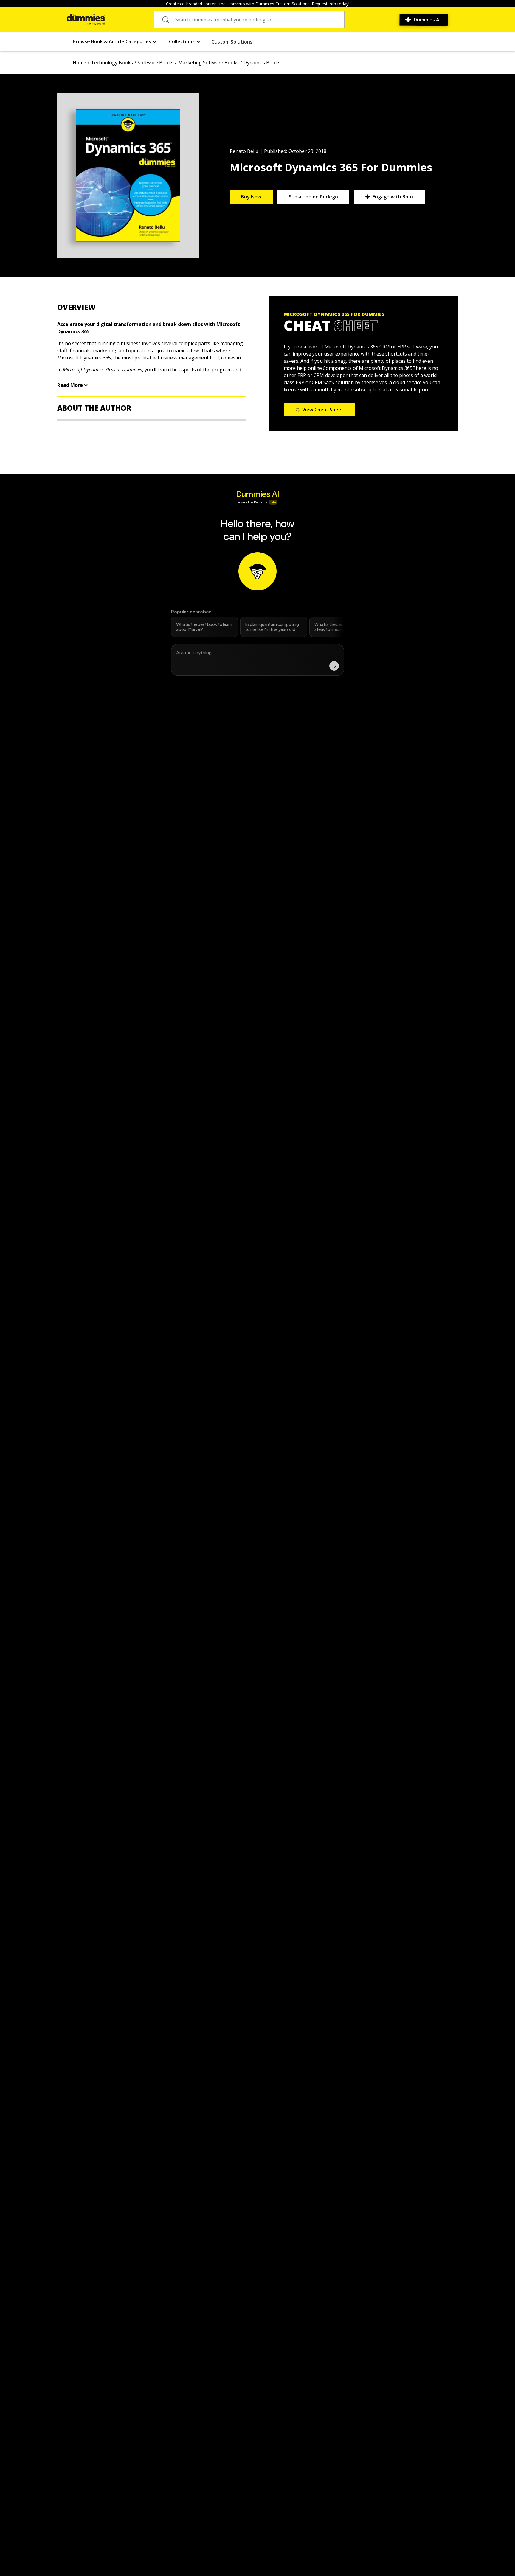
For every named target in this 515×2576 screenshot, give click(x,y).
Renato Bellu (244, 151)
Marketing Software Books (208, 63)
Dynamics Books (262, 63)
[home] (86, 20)
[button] (115, 42)
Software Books (156, 63)
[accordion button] (151, 307)
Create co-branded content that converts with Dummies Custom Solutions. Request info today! (258, 4)
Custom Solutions (232, 42)
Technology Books (112, 63)
